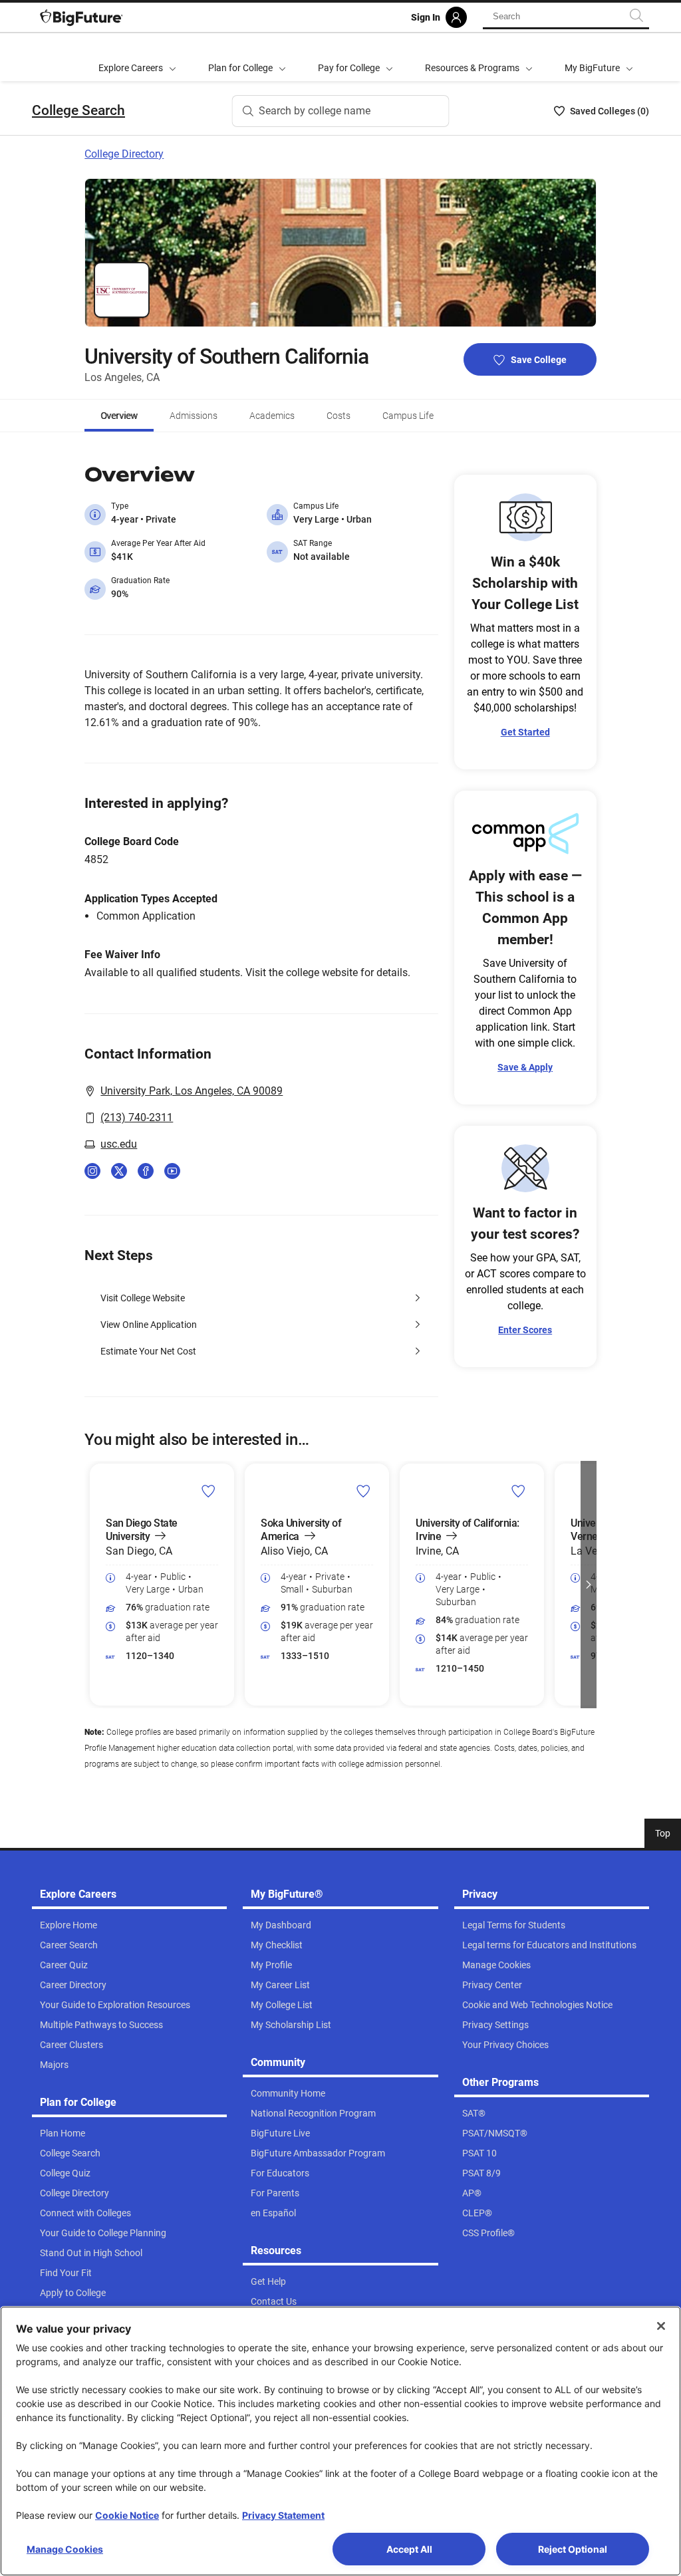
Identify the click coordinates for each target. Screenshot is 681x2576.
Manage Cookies (65, 2549)
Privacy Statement (283, 2515)
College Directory (124, 154)
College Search (78, 110)
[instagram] (92, 1171)
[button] (92, 1585)
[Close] (661, 2326)
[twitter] (119, 1171)
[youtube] (172, 1171)
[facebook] (146, 1171)
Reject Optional (573, 2549)
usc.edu (119, 1144)
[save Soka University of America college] (363, 1490)
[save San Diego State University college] (208, 1490)
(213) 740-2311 (137, 1117)
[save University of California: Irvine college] (518, 1490)
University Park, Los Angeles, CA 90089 (192, 1091)
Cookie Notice (127, 2515)
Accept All (409, 2549)
